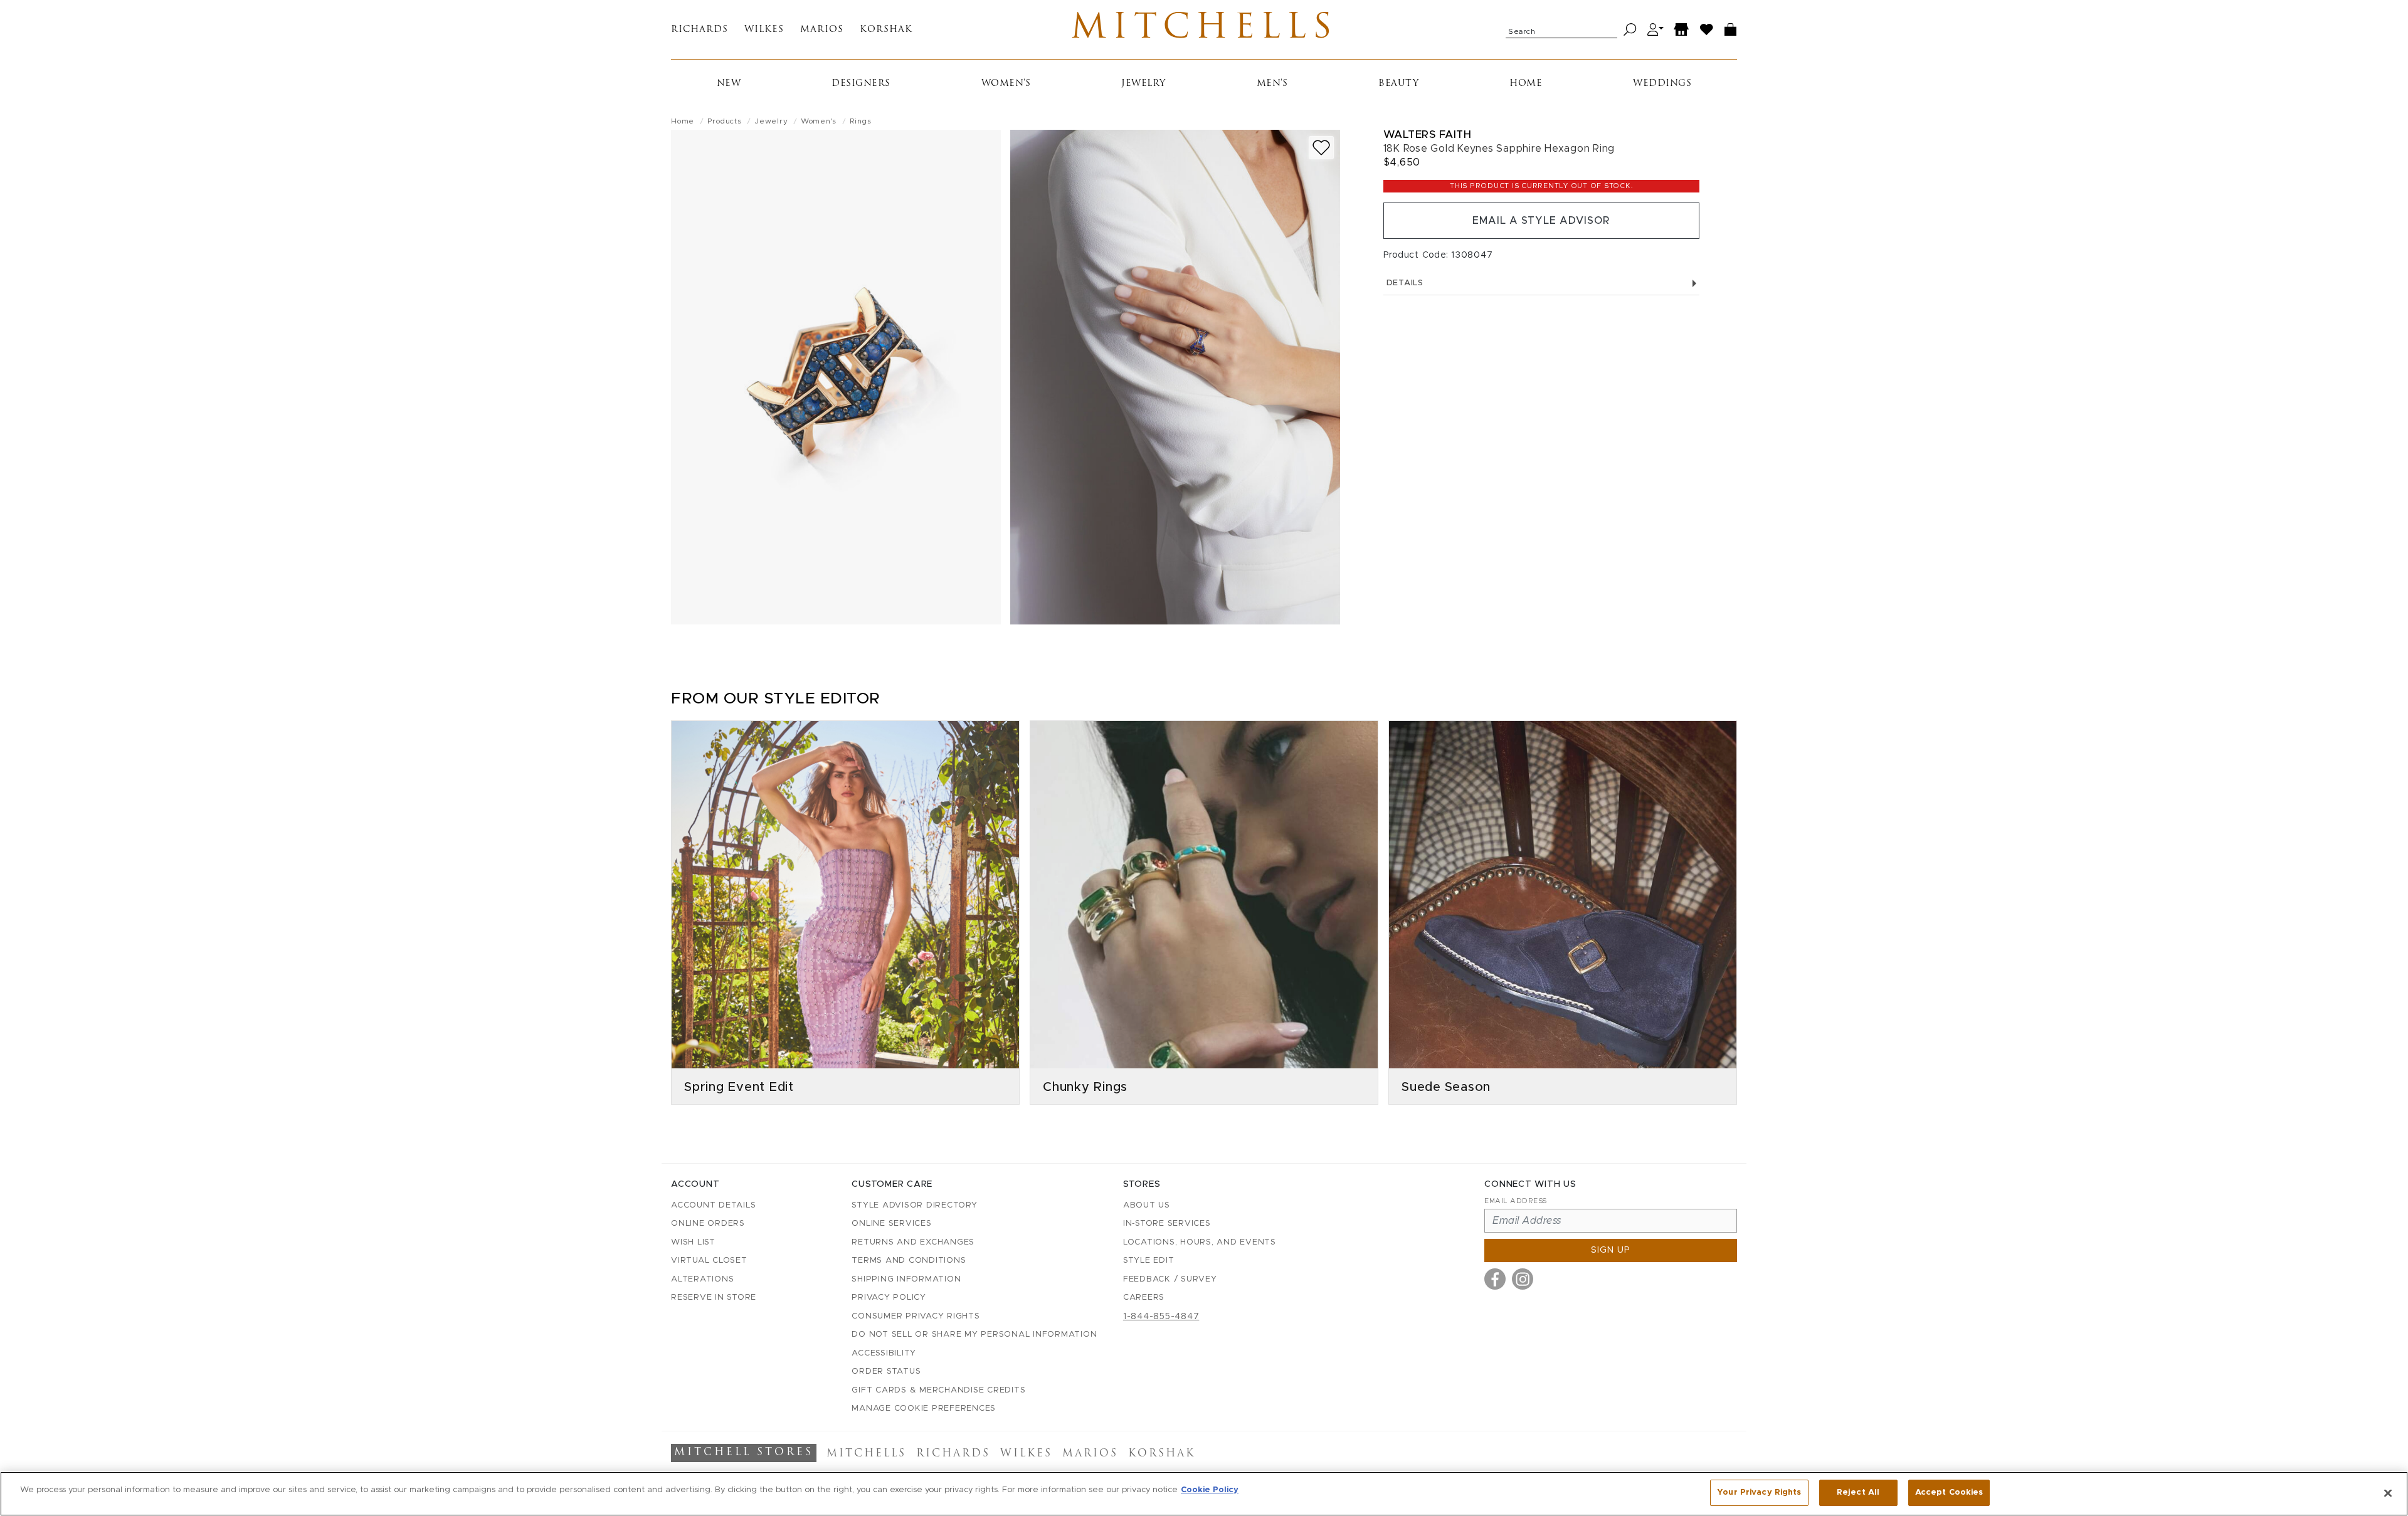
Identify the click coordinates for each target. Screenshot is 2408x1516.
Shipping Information (906, 1279)
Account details (713, 1205)
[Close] (2388, 1493)
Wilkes (764, 30)
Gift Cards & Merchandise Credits (938, 1390)
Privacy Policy (889, 1298)
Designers (861, 84)
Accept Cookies (1949, 1492)
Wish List (693, 1242)
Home (1526, 84)
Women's (1006, 84)
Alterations (702, 1279)
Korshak (886, 30)
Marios (822, 30)
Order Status (886, 1371)
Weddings (1662, 84)
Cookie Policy (1210, 1490)
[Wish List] (1707, 30)
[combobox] (1561, 29)
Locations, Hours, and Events (1200, 1242)
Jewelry (1143, 84)
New (729, 84)
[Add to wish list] (1321, 148)
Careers (1144, 1298)
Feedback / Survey (1170, 1279)
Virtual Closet (709, 1261)
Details (1405, 283)
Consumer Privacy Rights (916, 1316)
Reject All (1858, 1492)
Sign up (1611, 1250)
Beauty (1398, 84)
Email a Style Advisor (1541, 221)
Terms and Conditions (909, 1261)
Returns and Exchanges (913, 1242)
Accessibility (884, 1353)
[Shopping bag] (1731, 30)
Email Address (1516, 1201)
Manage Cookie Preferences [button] (924, 1408)
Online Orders (708, 1224)
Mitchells (1204, 29)
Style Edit (1149, 1261)
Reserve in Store (714, 1298)
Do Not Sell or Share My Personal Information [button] (974, 1334)
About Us (1147, 1205)
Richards (700, 30)
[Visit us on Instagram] (1523, 1279)
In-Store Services (1167, 1224)
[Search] (1630, 30)
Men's (1272, 84)
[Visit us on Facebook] (1495, 1279)
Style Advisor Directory (914, 1205)
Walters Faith (1428, 134)
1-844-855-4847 (1161, 1317)
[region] (1204, 1494)
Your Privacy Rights (1759, 1492)
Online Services (891, 1224)
